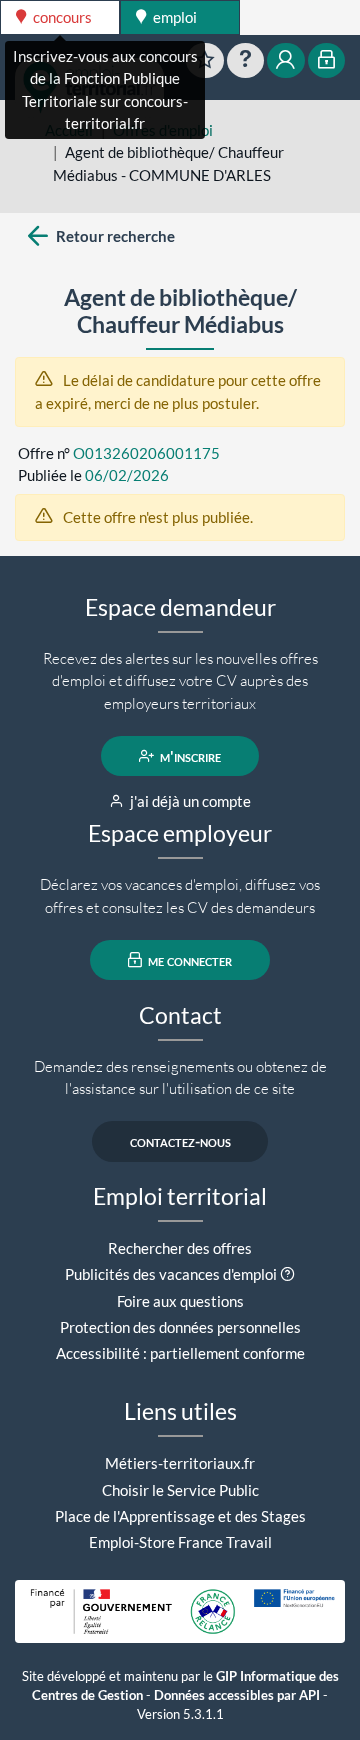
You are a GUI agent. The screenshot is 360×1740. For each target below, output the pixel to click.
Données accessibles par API (237, 1695)
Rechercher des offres (180, 1248)
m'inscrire (189, 756)
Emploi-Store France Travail (180, 1542)
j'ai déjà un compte (189, 801)
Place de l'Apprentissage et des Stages (180, 1516)
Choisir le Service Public (180, 1490)
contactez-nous (180, 1142)
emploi (173, 17)
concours (61, 17)
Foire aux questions (180, 1301)
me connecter (188, 960)
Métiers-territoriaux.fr (180, 1463)
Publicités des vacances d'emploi (171, 1274)
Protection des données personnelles (180, 1327)
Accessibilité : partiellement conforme (180, 1353)
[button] (287, 1274)
